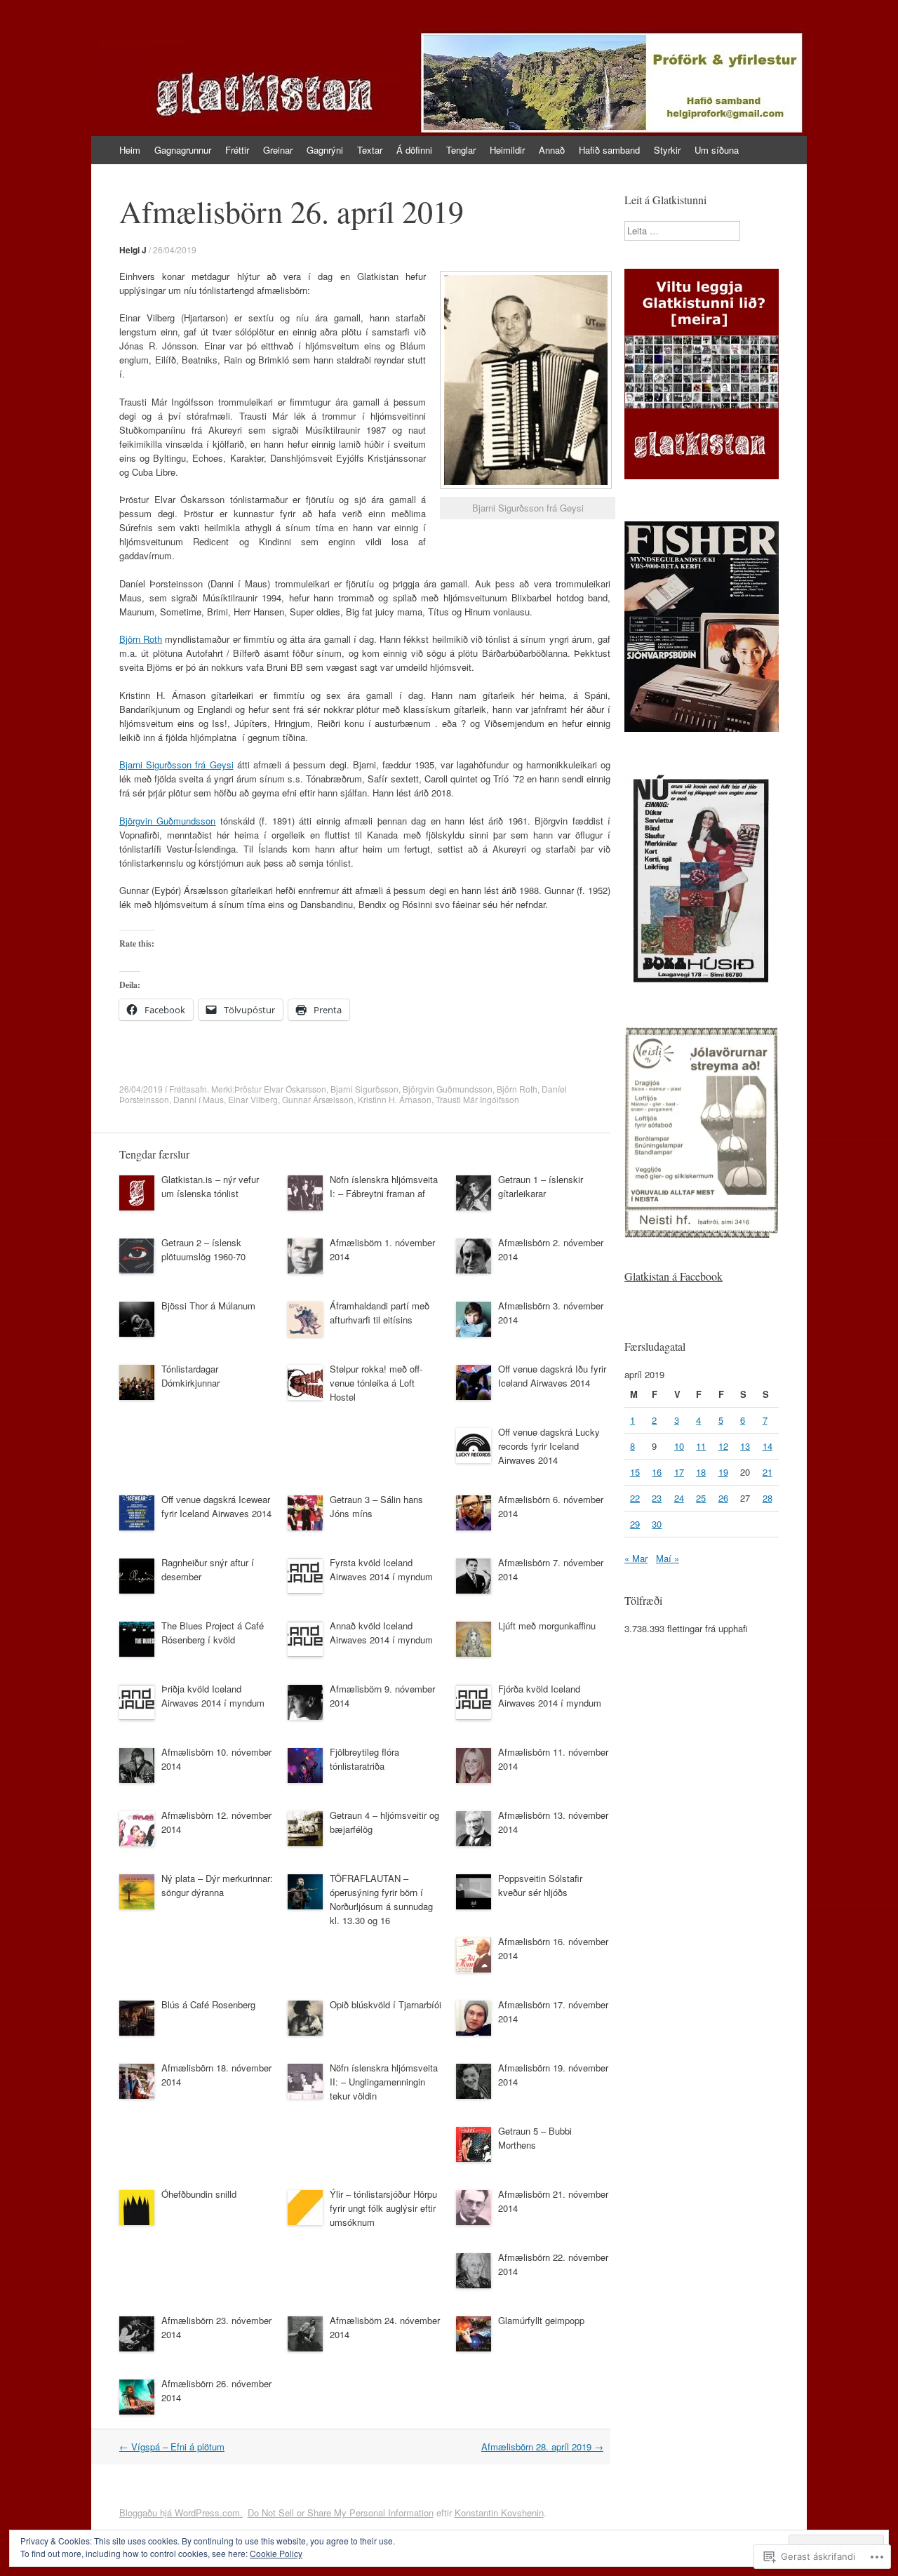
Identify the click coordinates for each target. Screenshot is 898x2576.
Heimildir (507, 150)
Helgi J (133, 250)
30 (657, 1524)
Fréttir (237, 150)
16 (657, 1472)
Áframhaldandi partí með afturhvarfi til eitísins (380, 1313)
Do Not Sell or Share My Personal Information (341, 2512)
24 (679, 1498)
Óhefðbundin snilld (199, 2194)
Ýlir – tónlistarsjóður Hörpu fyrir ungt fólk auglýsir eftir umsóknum (383, 2208)
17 (679, 1472)
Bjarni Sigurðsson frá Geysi (176, 765)
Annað (552, 150)
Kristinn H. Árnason (395, 1099)
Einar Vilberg (253, 1099)
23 (657, 1498)
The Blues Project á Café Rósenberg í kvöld (213, 1633)
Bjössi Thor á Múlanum (208, 1306)
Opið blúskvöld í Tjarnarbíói (386, 2004)
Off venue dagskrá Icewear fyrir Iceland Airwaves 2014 (216, 1506)
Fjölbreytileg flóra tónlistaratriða (364, 1759)
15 (635, 1472)
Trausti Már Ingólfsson (477, 1099)
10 (679, 1446)
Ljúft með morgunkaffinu (547, 1626)
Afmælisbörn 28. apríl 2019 (542, 2447)
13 (745, 1446)
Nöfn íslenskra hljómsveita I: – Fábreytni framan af (384, 1186)
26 (723, 1498)
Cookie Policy (276, 2553)
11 (701, 1446)
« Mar (636, 1558)
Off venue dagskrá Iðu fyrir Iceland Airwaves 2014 (552, 1376)
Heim (130, 150)
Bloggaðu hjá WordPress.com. (181, 2512)
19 (723, 1472)
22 (635, 1498)
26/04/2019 (175, 249)
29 (635, 1524)
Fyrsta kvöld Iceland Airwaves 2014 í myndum (381, 1569)
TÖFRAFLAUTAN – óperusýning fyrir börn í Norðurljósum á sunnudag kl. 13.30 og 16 (381, 1899)
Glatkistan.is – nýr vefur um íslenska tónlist (210, 1186)
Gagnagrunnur (183, 150)
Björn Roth (141, 639)
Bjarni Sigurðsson (364, 1089)
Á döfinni (414, 150)
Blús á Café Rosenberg (208, 2004)
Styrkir (667, 150)
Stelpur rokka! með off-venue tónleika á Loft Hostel (376, 1383)
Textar (370, 150)
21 (768, 1472)
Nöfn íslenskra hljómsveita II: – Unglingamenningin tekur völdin (384, 2082)
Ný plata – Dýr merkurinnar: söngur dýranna (217, 1885)
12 (723, 1446)
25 (701, 1498)
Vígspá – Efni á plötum (172, 2447)
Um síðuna (717, 150)
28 (768, 1498)
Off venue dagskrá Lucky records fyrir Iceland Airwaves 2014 (549, 1446)
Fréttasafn (188, 1089)
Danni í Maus (199, 1099)
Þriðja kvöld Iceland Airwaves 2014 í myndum (213, 1696)
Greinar (278, 150)
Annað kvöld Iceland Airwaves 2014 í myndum (381, 1633)
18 (701, 1472)
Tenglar (461, 150)
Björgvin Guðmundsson (167, 821)
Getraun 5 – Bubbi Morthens (535, 2138)
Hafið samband (609, 150)
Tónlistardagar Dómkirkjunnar (190, 1376)
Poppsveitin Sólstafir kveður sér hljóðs (540, 1885)
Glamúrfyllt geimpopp (541, 2320)
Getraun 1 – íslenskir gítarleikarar (541, 1186)
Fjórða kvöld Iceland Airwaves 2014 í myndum (550, 1696)
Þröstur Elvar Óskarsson (280, 1089)
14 (768, 1446)
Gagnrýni (325, 150)
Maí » (668, 1558)
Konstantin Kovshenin (499, 2512)
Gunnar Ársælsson (318, 1099)
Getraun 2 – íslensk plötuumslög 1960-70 (203, 1249)
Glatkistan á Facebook (673, 1276)
